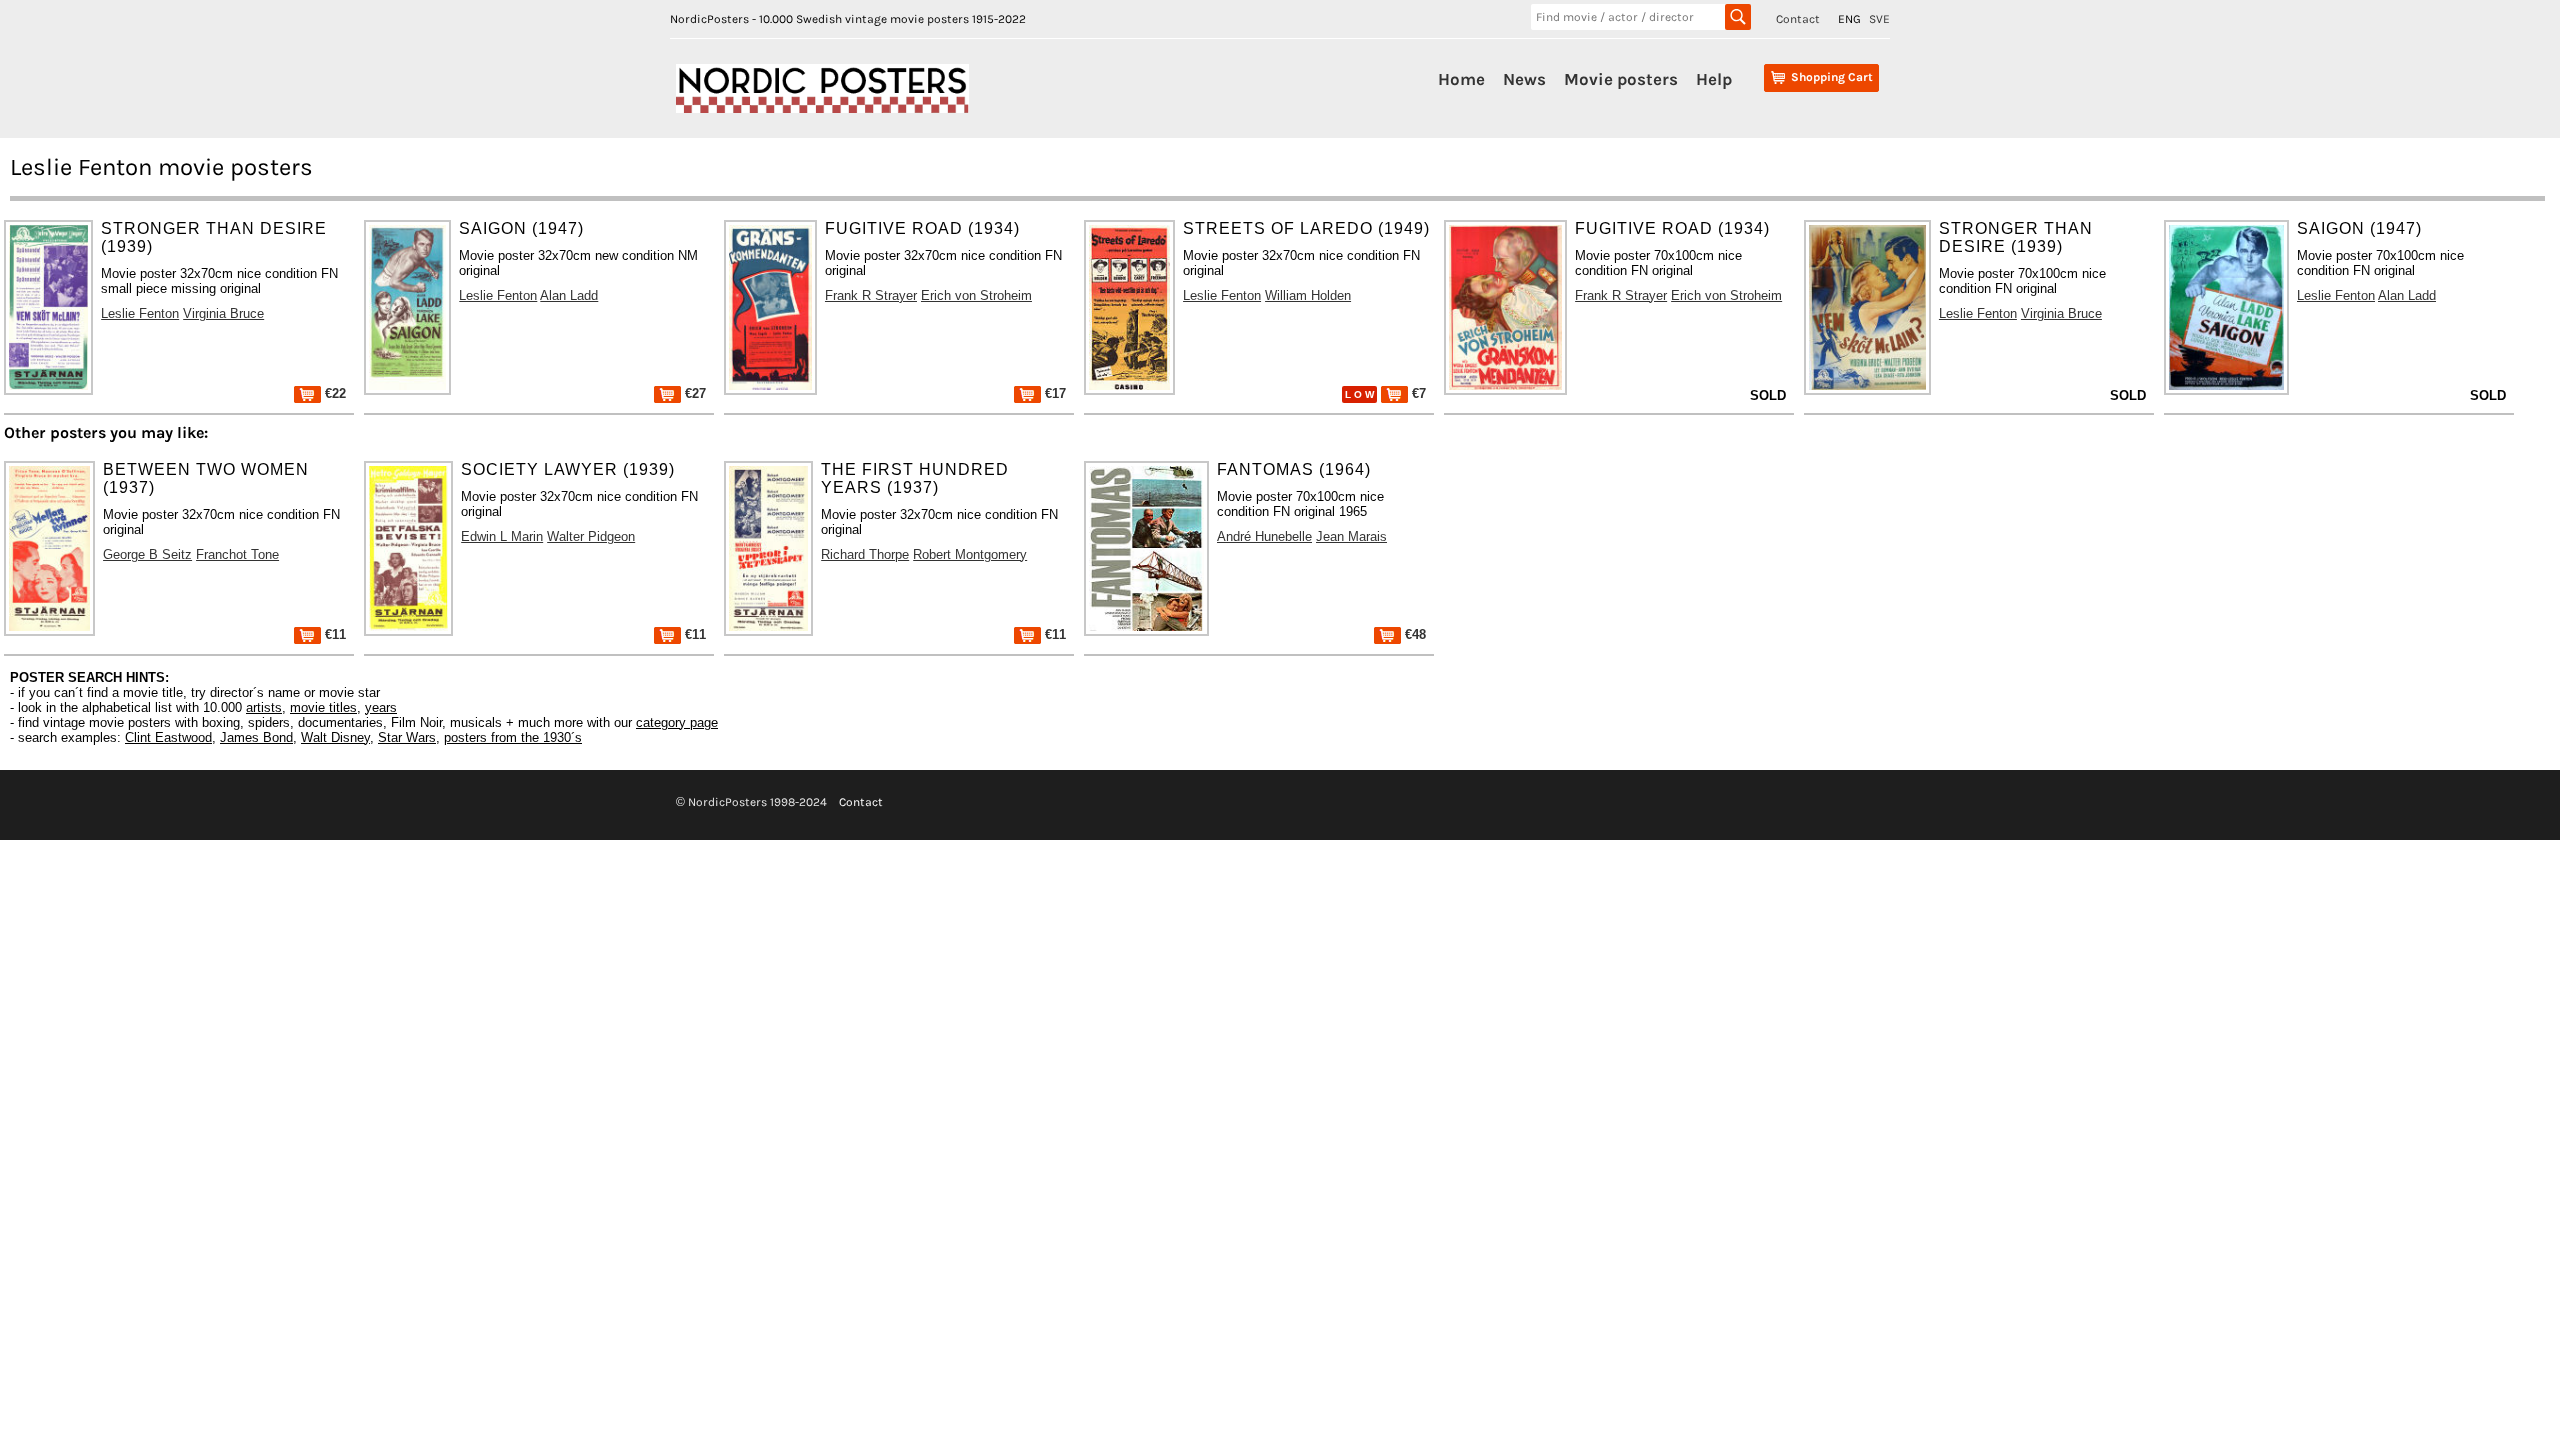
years (381, 707)
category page (677, 722)
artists (264, 707)
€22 (333, 393)
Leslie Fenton (140, 313)
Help (1714, 79)
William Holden (1308, 295)
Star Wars (407, 737)
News (1524, 79)
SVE (1879, 19)
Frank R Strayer (871, 295)
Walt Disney (335, 737)
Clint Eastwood (168, 737)
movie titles (323, 707)
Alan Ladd (569, 295)
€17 (1053, 393)
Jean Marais (1351, 536)
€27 (693, 393)
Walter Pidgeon (591, 536)
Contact (1798, 19)
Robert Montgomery (970, 554)
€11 (333, 634)
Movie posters (1621, 79)
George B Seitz (147, 554)
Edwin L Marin (502, 536)
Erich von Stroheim (976, 295)
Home (1461, 79)
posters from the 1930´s (513, 737)
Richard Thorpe (865, 554)
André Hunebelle (1264, 536)
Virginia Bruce (223, 313)
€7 (1417, 393)
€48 (1413, 634)
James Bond (256, 737)
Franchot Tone (237, 554)
